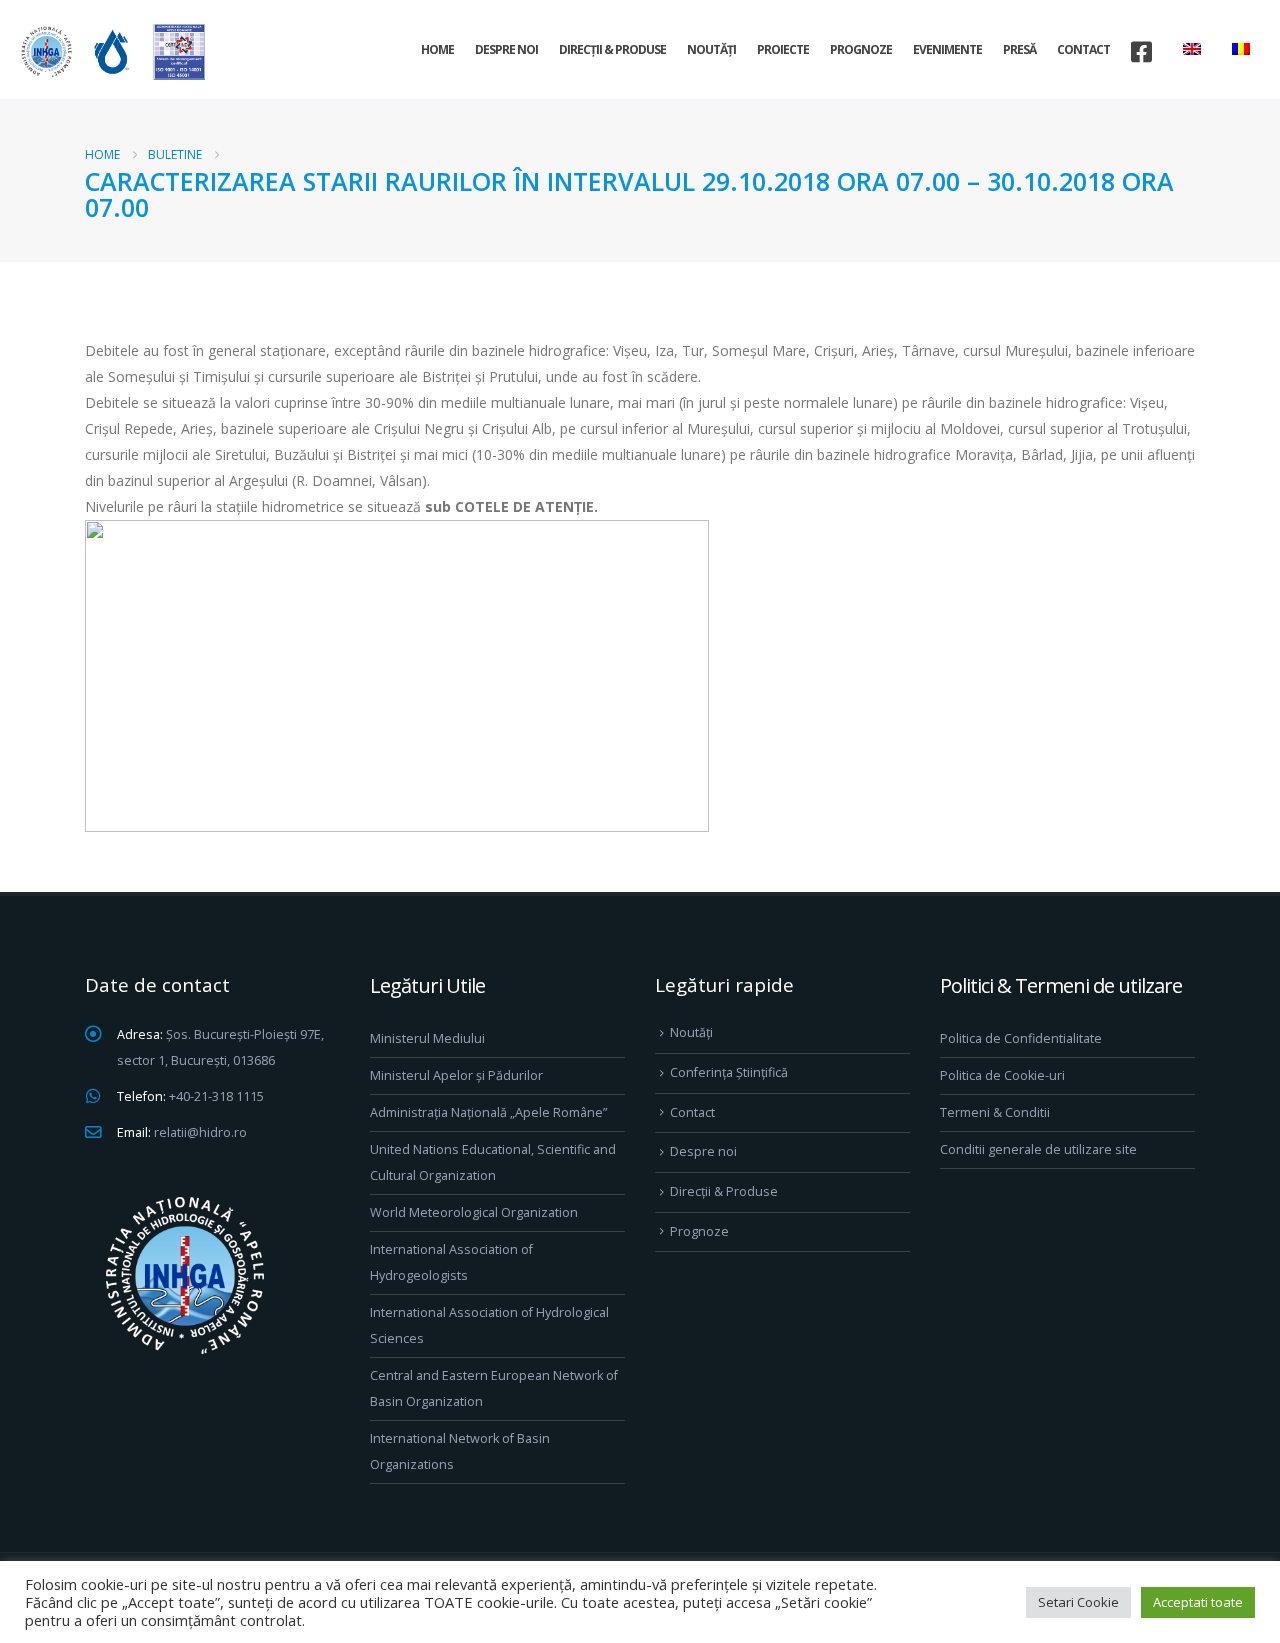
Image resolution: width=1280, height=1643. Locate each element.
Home (437, 49)
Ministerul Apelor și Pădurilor (456, 1075)
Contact (1083, 49)
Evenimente (947, 49)
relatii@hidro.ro (200, 1132)
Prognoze (861, 49)
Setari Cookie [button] (1078, 1602)
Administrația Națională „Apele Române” (488, 1112)
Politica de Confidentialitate (1021, 1038)
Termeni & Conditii (995, 1112)
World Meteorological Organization (474, 1212)
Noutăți (711, 49)
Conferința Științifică (729, 1072)
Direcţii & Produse (612, 49)
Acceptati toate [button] (1198, 1602)
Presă (1019, 49)
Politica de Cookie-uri (1002, 1075)
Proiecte (783, 49)
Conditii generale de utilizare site (1038, 1149)
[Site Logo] (110, 51)
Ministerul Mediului (427, 1038)
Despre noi (506, 49)
